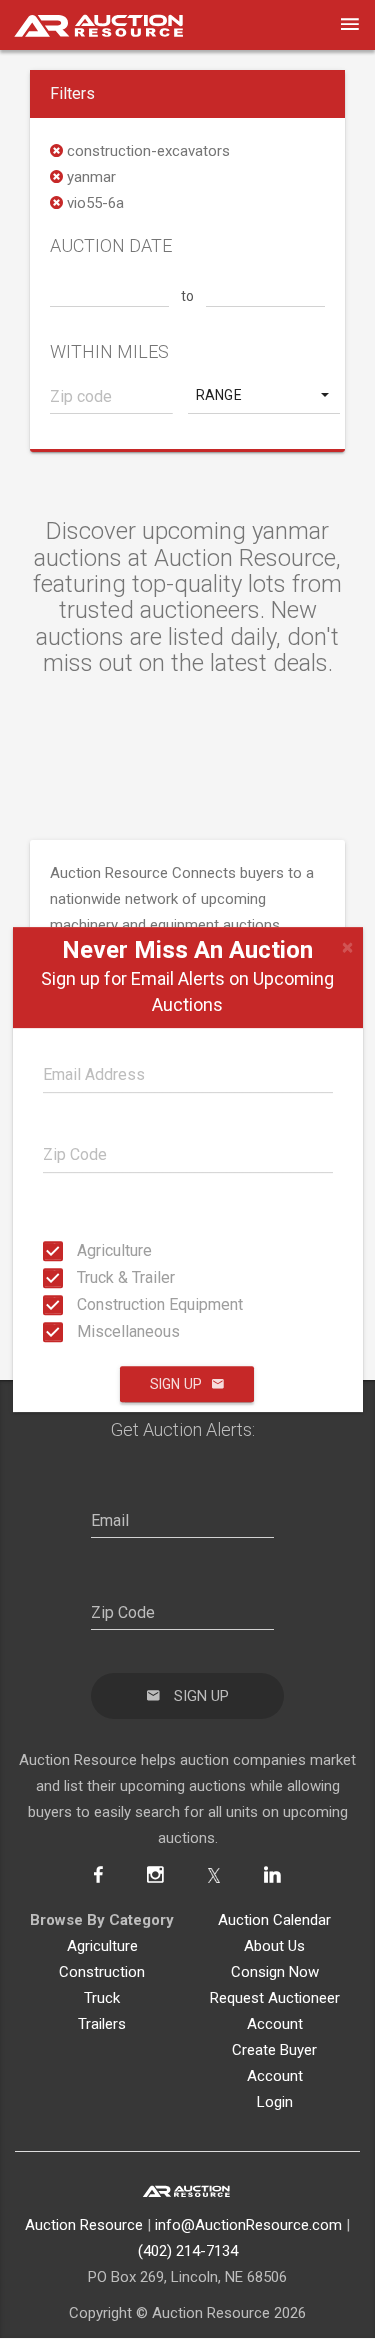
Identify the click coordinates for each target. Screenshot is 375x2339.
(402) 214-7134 (188, 2251)
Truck (102, 1998)
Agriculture (83, 1250)
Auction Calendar (274, 1920)
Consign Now (275, 1972)
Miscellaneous (83, 1331)
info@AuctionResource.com (248, 2225)
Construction (102, 1972)
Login (275, 2102)
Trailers (102, 2024)
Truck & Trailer (83, 1277)
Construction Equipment (83, 1304)
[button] (264, 395)
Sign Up (176, 1384)
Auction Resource (84, 2225)
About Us (274, 1946)
